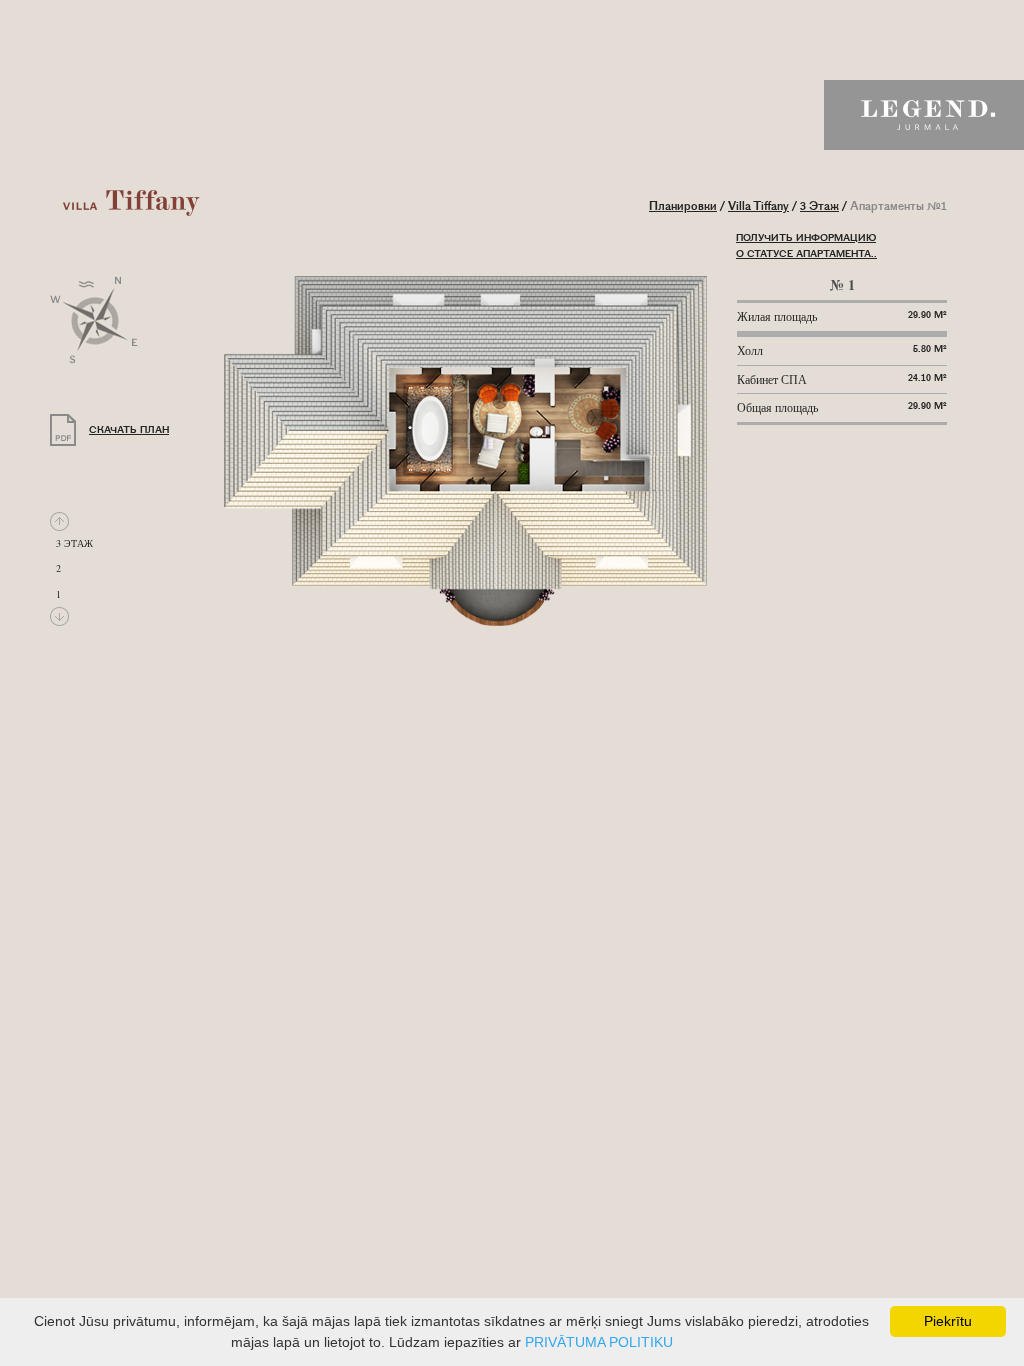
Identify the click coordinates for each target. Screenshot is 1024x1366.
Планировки (683, 206)
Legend (924, 115)
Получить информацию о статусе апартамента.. (806, 246)
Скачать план (129, 430)
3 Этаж (819, 206)
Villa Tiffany (758, 206)
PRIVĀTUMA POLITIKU (599, 1342)
